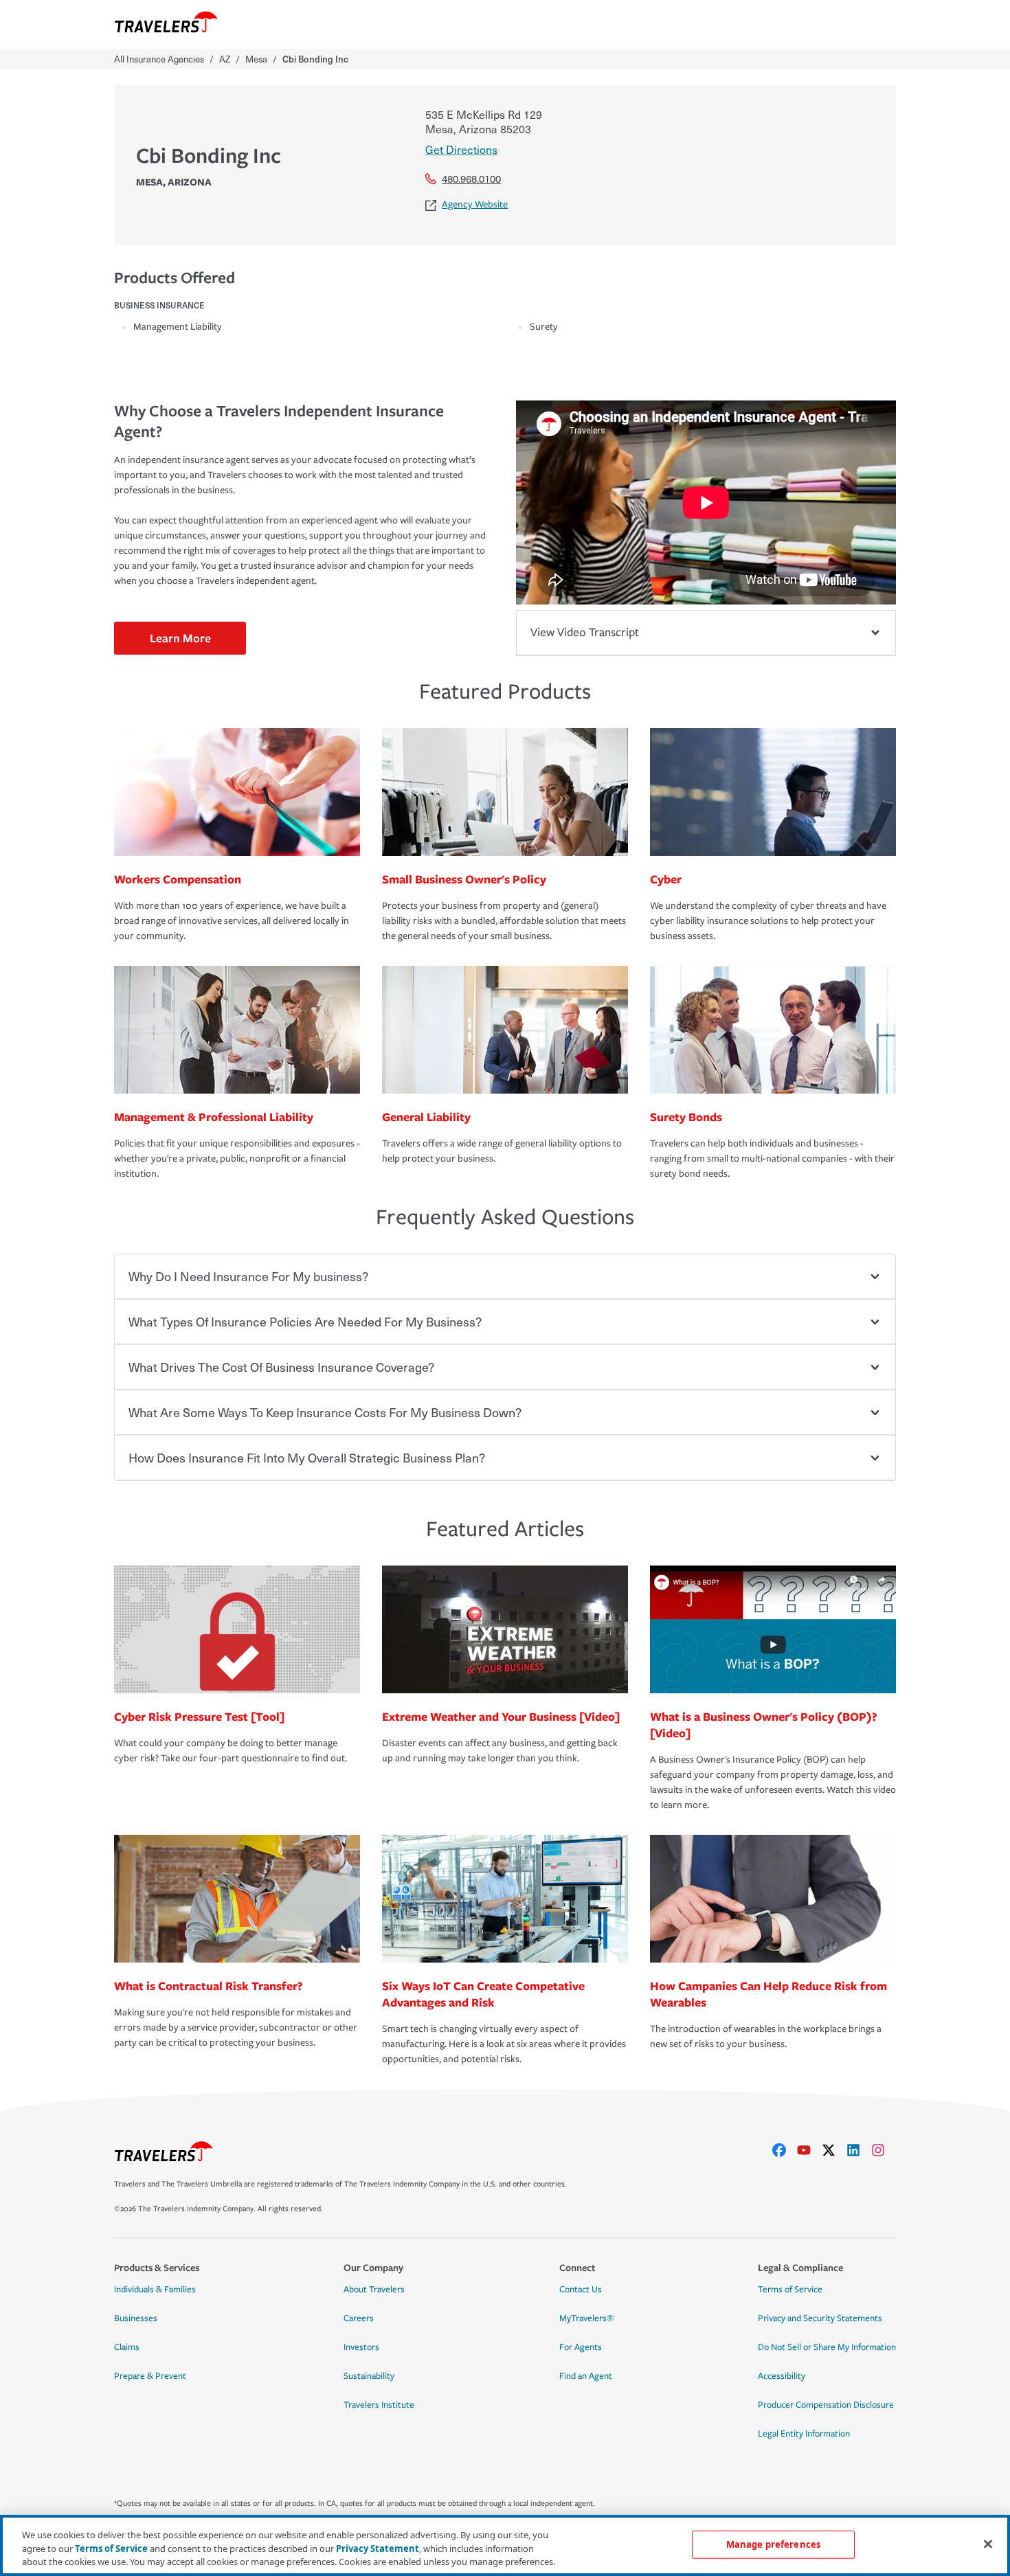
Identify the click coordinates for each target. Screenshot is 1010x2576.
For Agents (581, 2347)
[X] (834, 2150)
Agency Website (475, 204)
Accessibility (782, 2376)
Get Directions (461, 149)
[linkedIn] (859, 2150)
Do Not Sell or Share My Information (827, 2347)
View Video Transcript (585, 632)
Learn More (180, 638)
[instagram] (884, 2150)
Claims (127, 2347)
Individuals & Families (155, 2290)
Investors (361, 2347)
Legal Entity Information (804, 2434)
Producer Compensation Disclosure (826, 2405)
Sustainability (369, 2376)
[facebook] (785, 2150)
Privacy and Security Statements (820, 2318)
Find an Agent (586, 2376)
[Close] (988, 2544)
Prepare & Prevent (150, 2376)
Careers (359, 2318)
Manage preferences (773, 2544)
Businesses (136, 2318)
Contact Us (581, 2290)
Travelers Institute (379, 2405)
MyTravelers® (586, 2318)
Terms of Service (790, 2290)
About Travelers (374, 2290)
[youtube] (809, 2150)
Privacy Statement (378, 2549)
